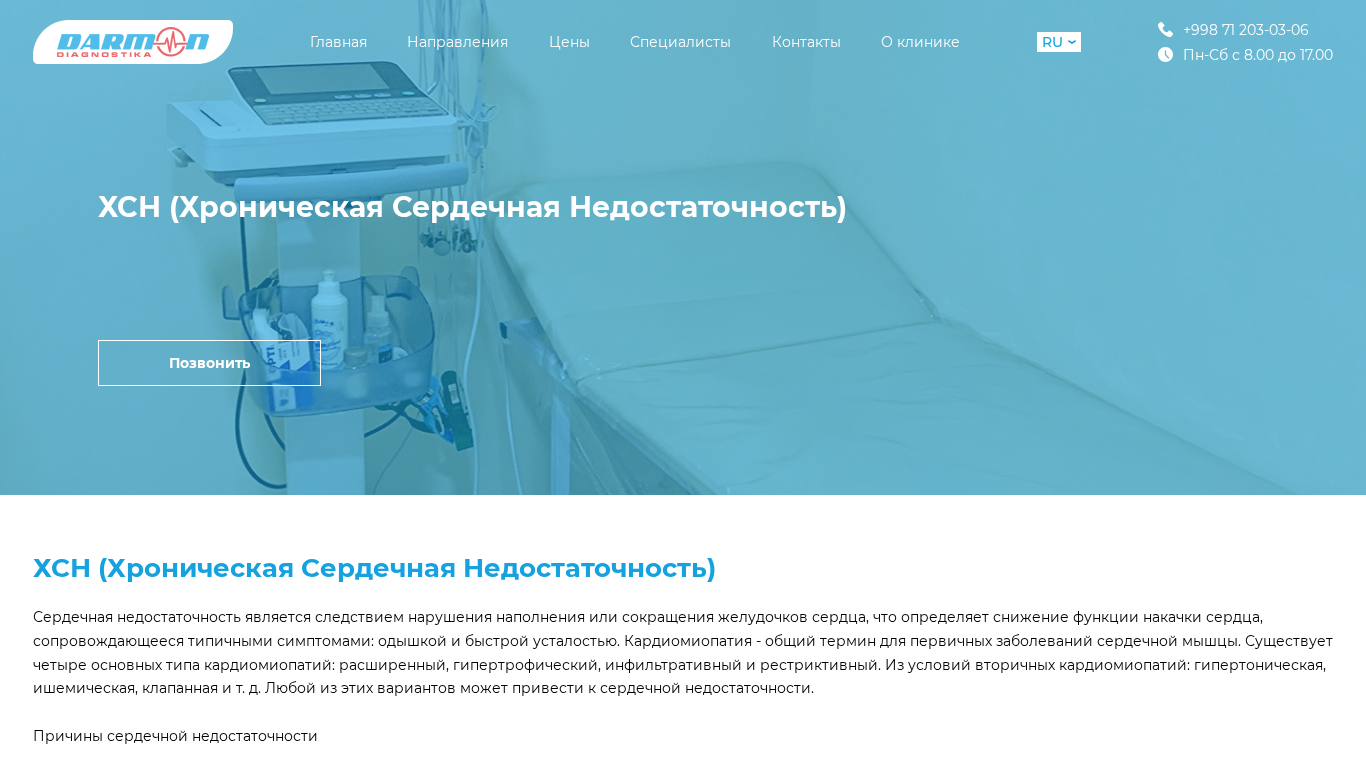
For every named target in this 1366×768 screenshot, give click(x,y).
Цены (569, 42)
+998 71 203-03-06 (1246, 29)
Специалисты (680, 42)
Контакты (806, 42)
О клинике (920, 42)
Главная (338, 42)
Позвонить (209, 363)
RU (1052, 42)
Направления (457, 42)
